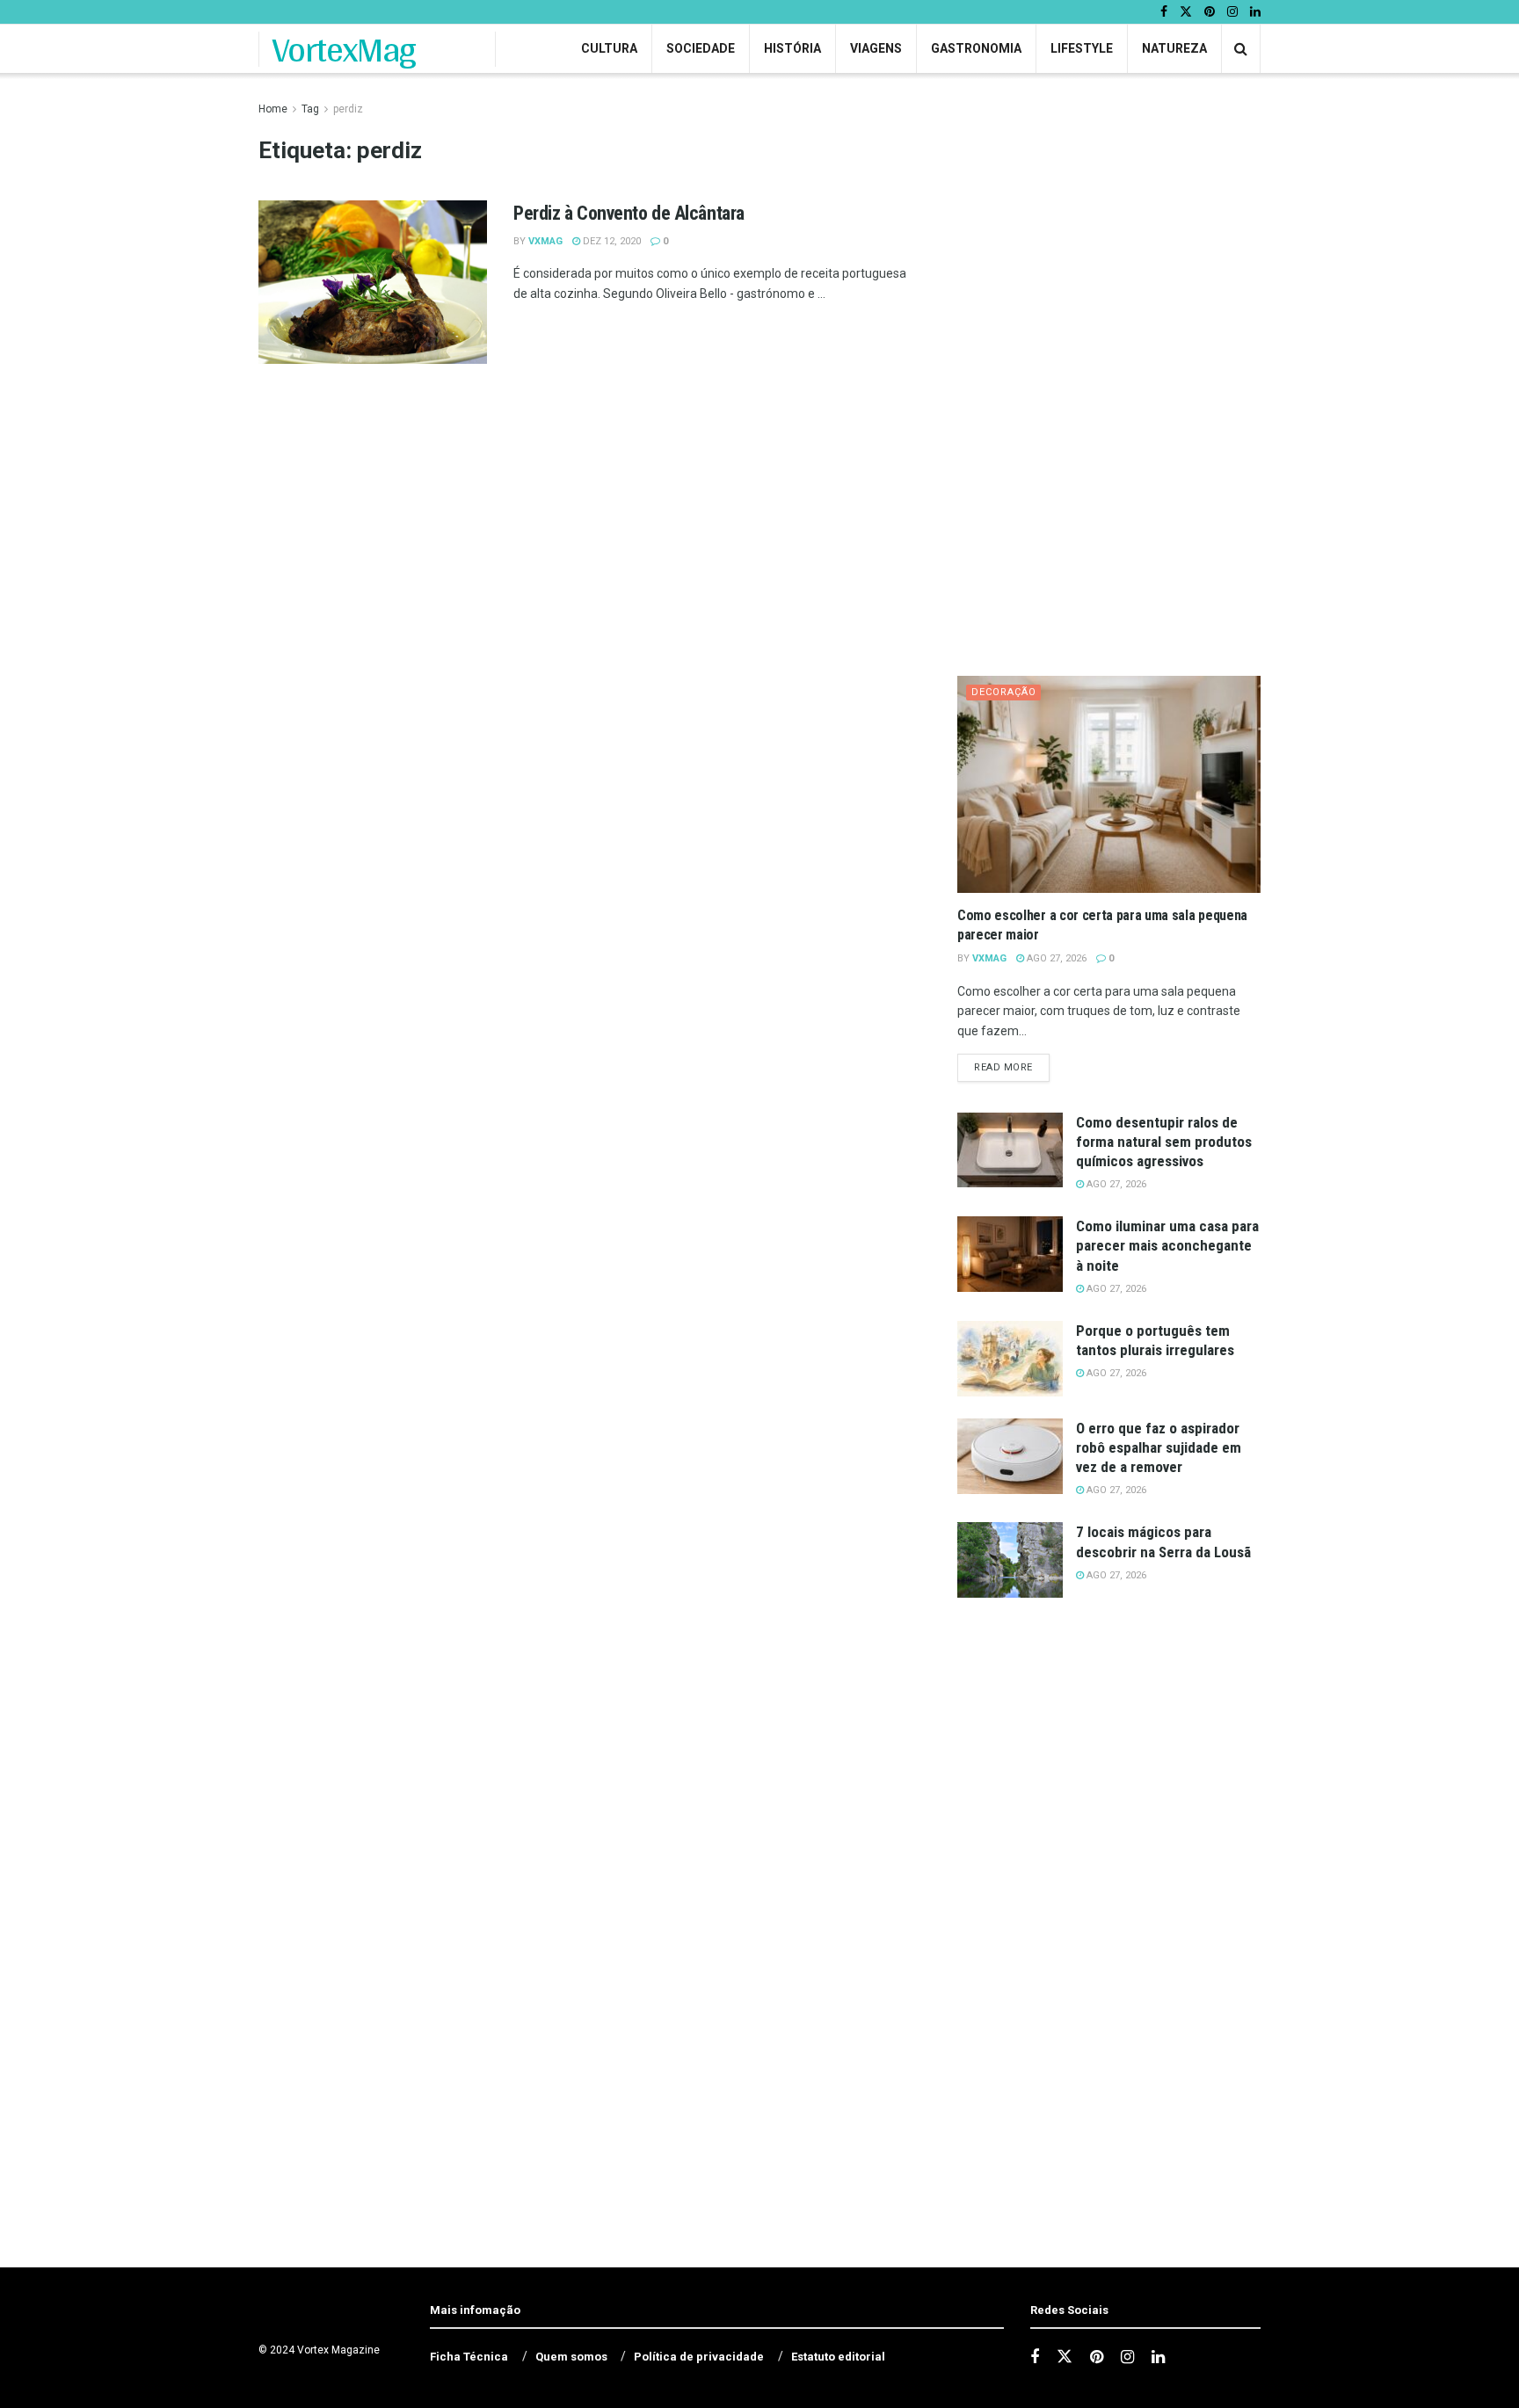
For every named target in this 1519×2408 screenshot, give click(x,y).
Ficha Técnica (469, 2357)
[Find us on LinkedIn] (1255, 12)
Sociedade (701, 48)
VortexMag (344, 49)
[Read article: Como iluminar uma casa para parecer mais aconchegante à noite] (1010, 1254)
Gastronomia (976, 48)
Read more (1012, 1067)
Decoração (1004, 692)
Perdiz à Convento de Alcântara (629, 213)
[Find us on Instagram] (1232, 12)
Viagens (876, 48)
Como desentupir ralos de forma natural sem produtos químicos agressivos (1164, 1142)
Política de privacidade (699, 2357)
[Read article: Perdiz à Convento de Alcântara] (373, 282)
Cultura (609, 48)
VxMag (545, 241)
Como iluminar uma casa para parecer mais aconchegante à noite (1167, 1245)
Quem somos (571, 2357)
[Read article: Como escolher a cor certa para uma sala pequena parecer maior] (1109, 784)
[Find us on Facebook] (1164, 12)
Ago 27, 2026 (1055, 958)
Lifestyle (1082, 48)
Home (273, 109)
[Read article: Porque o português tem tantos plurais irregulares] (1010, 1359)
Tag (310, 109)
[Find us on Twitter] (1186, 12)
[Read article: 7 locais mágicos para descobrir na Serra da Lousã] (1010, 1560)
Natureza (1174, 48)
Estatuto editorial (838, 2357)
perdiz (348, 109)
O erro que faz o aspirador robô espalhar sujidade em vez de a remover (1159, 1447)
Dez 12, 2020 (611, 241)
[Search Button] (1241, 49)
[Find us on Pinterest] (1210, 12)
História (792, 48)
